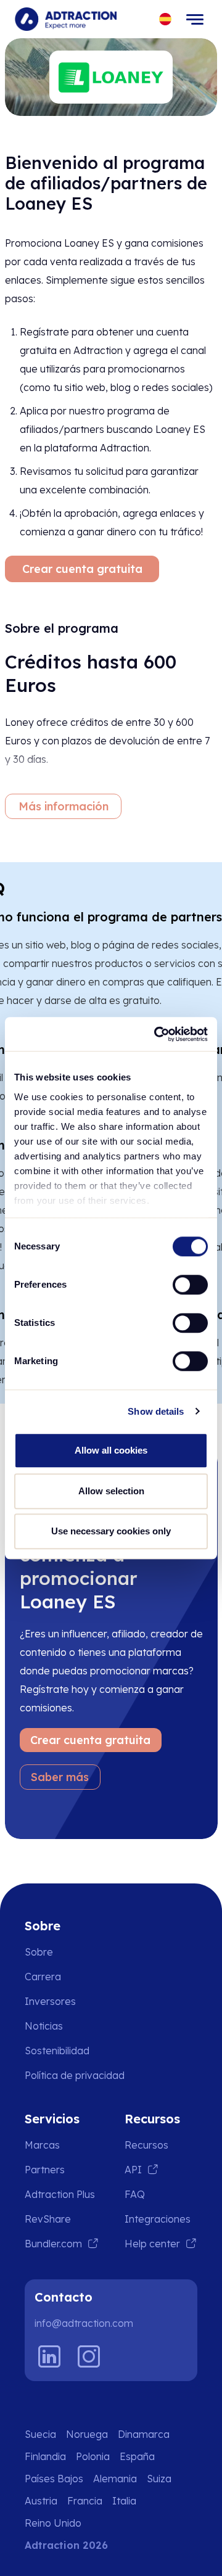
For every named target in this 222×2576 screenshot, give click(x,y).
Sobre (39, 1952)
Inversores (50, 2001)
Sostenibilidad (57, 2051)
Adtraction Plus (60, 2194)
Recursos (146, 2145)
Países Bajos (54, 2479)
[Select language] (166, 19)
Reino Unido (53, 2523)
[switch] (190, 1285)
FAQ (135, 2194)
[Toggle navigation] (195, 19)
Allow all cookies (111, 1450)
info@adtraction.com (84, 2323)
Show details (156, 1411)
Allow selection (111, 1491)
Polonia (93, 2456)
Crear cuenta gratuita (82, 569)
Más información (64, 806)
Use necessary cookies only (111, 1531)
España (137, 2456)
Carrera (43, 1977)
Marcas (42, 2145)
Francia (85, 2501)
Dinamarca (144, 2434)
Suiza (159, 2479)
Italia (124, 2501)
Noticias (44, 2026)
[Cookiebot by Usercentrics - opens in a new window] (157, 1034)
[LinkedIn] (49, 2356)
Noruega (87, 2434)
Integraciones (158, 2219)
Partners (45, 2170)
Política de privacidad (75, 2075)
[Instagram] (89, 2356)
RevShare (48, 2219)
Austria (41, 2501)
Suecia (40, 2434)
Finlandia (45, 2456)
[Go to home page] (66, 19)
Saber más (60, 1777)
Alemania (115, 2479)
